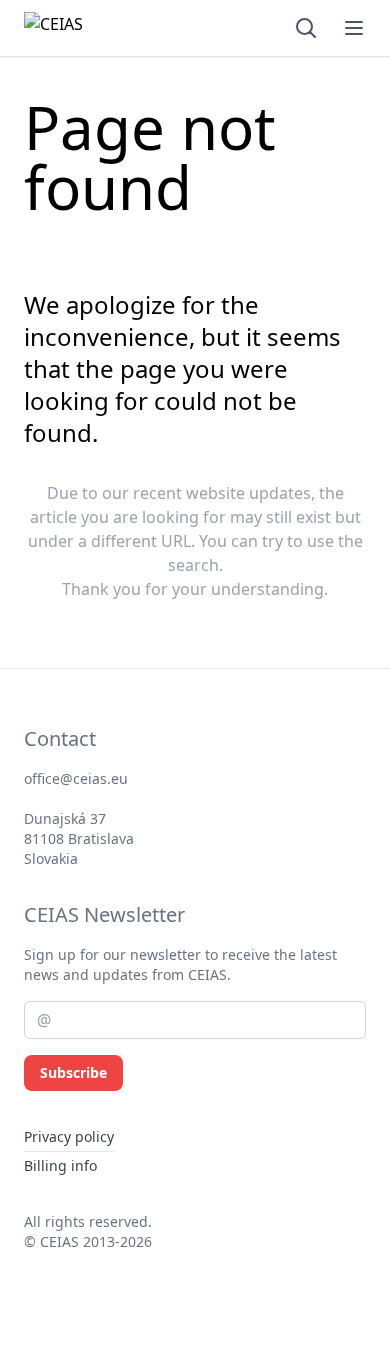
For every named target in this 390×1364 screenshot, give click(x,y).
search (193, 565)
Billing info (60, 1165)
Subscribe (73, 1072)
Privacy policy (69, 1136)
